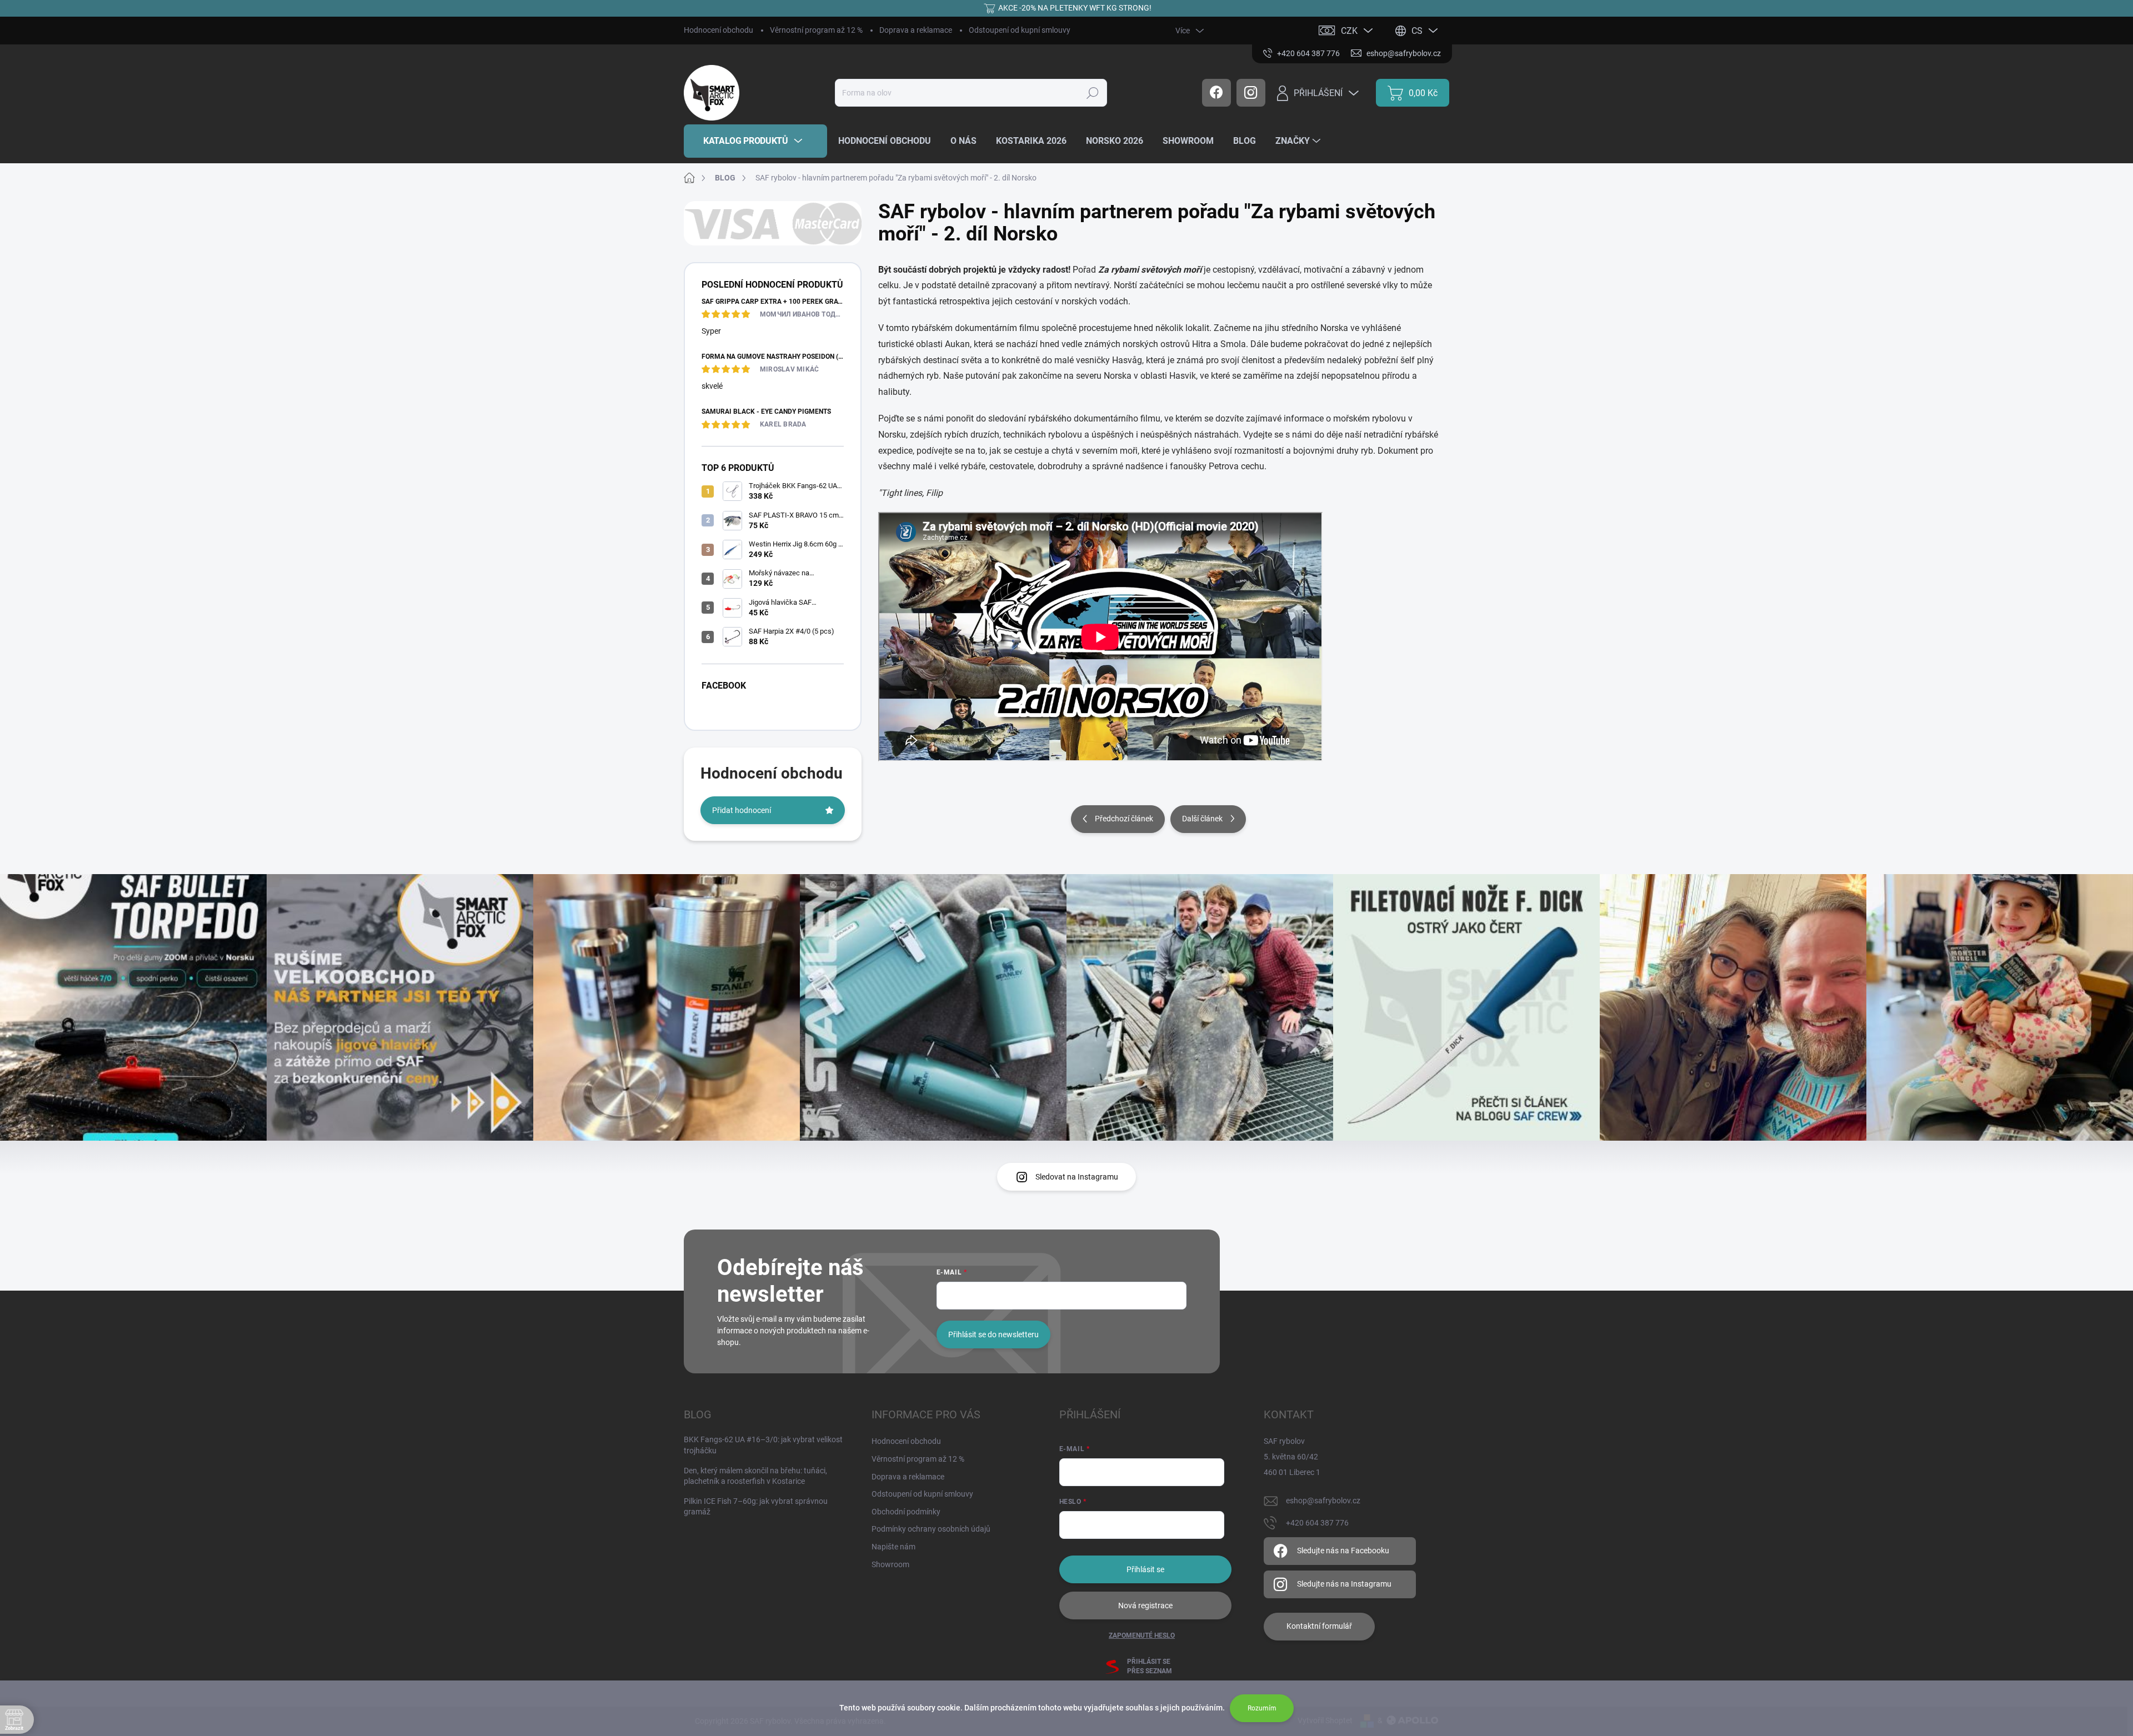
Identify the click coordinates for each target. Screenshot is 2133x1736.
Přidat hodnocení (742, 810)
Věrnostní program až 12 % (816, 30)
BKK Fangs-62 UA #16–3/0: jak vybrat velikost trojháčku (763, 1445)
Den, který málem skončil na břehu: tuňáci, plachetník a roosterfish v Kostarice (755, 1476)
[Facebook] (1216, 93)
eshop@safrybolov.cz (1323, 1501)
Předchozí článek (1124, 819)
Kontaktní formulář (1319, 1626)
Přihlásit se (1145, 1569)
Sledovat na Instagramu (1077, 1177)
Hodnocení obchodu (718, 30)
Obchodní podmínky (906, 1512)
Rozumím (1262, 1708)
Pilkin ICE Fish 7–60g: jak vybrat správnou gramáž (756, 1507)
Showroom (890, 1564)
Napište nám (893, 1547)
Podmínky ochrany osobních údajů (931, 1529)
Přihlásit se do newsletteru (993, 1334)
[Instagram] (1251, 93)
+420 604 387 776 (1317, 1523)
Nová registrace (1145, 1605)
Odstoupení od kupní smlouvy (1020, 30)
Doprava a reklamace (916, 30)
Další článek (1202, 819)
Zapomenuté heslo (1142, 1635)
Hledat (1092, 93)
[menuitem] (755, 141)
